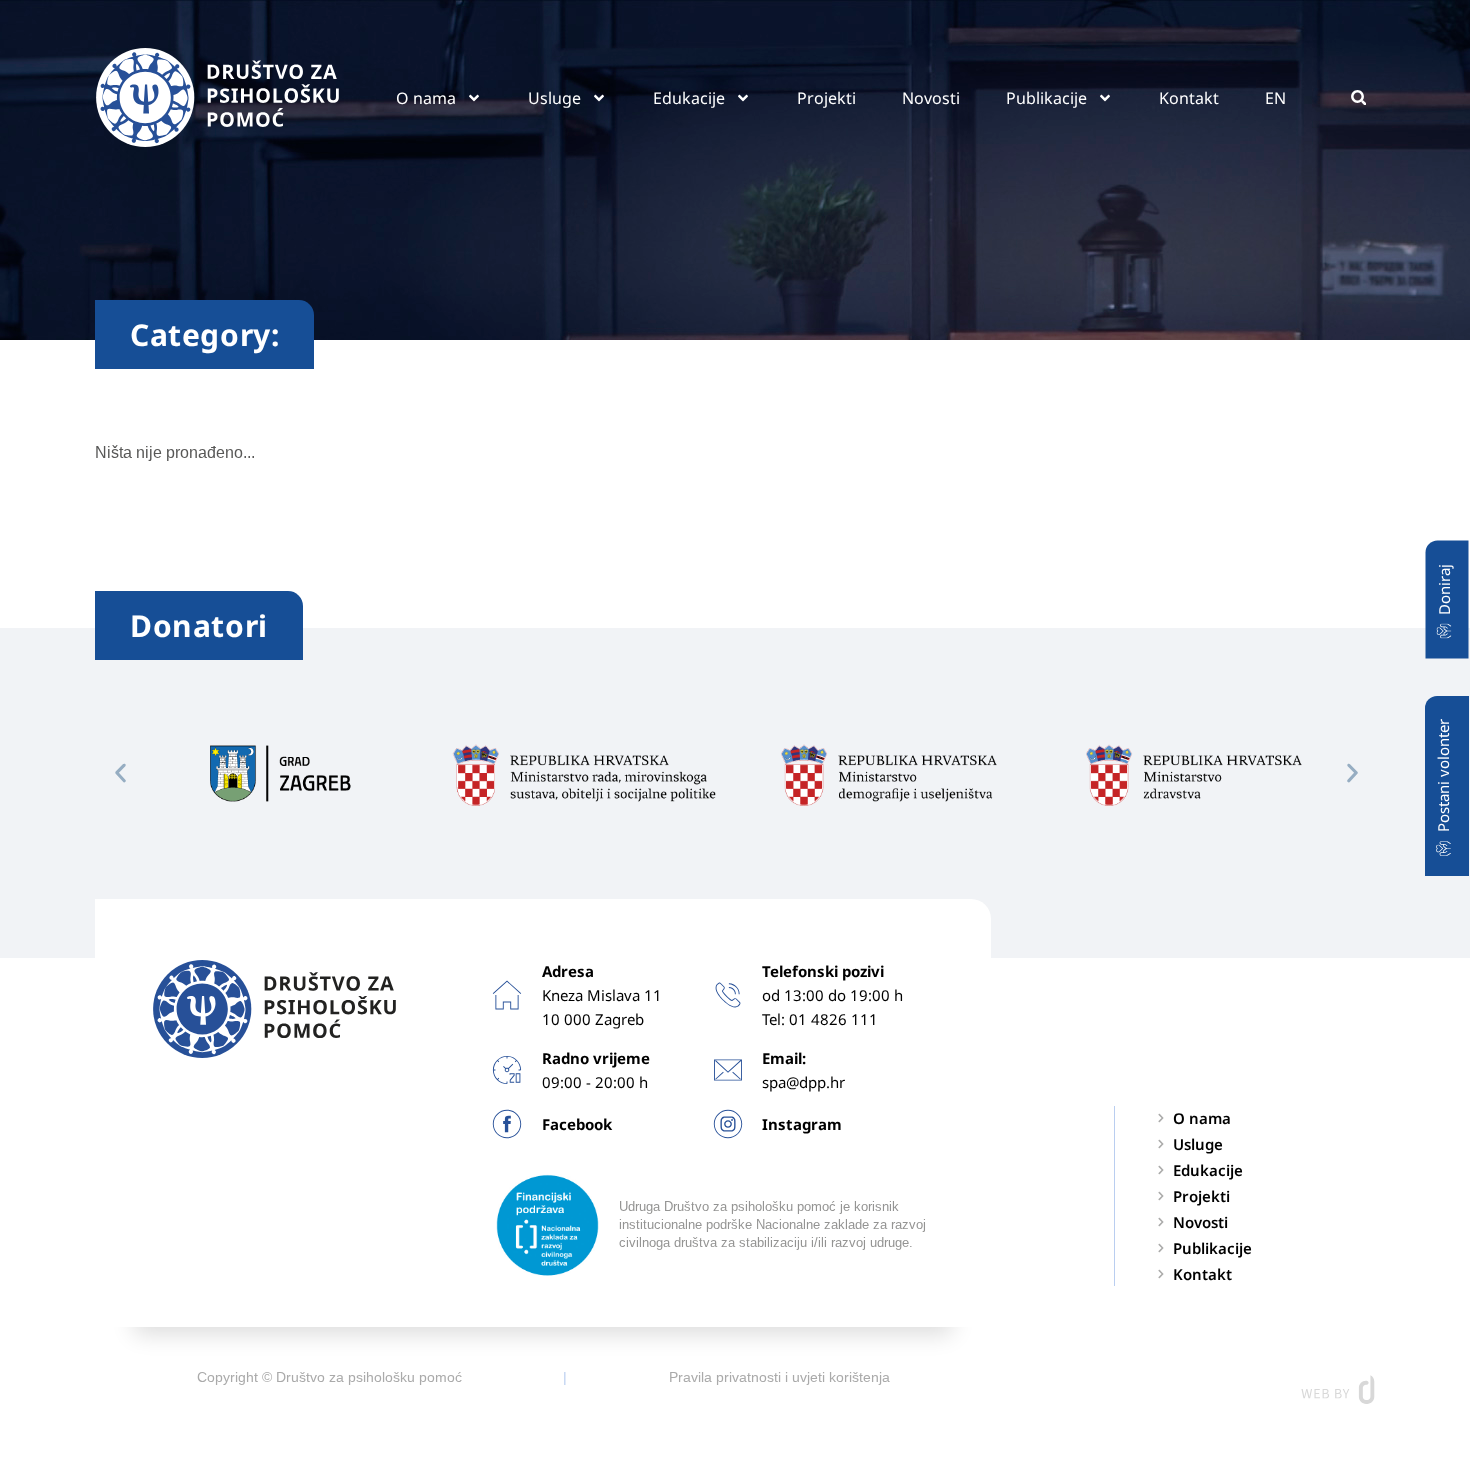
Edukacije (689, 98)
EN (1275, 98)
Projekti (826, 98)
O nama (426, 98)
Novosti (931, 98)
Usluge (554, 98)
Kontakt (1189, 98)
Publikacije (1046, 98)
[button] (1358, 97)
